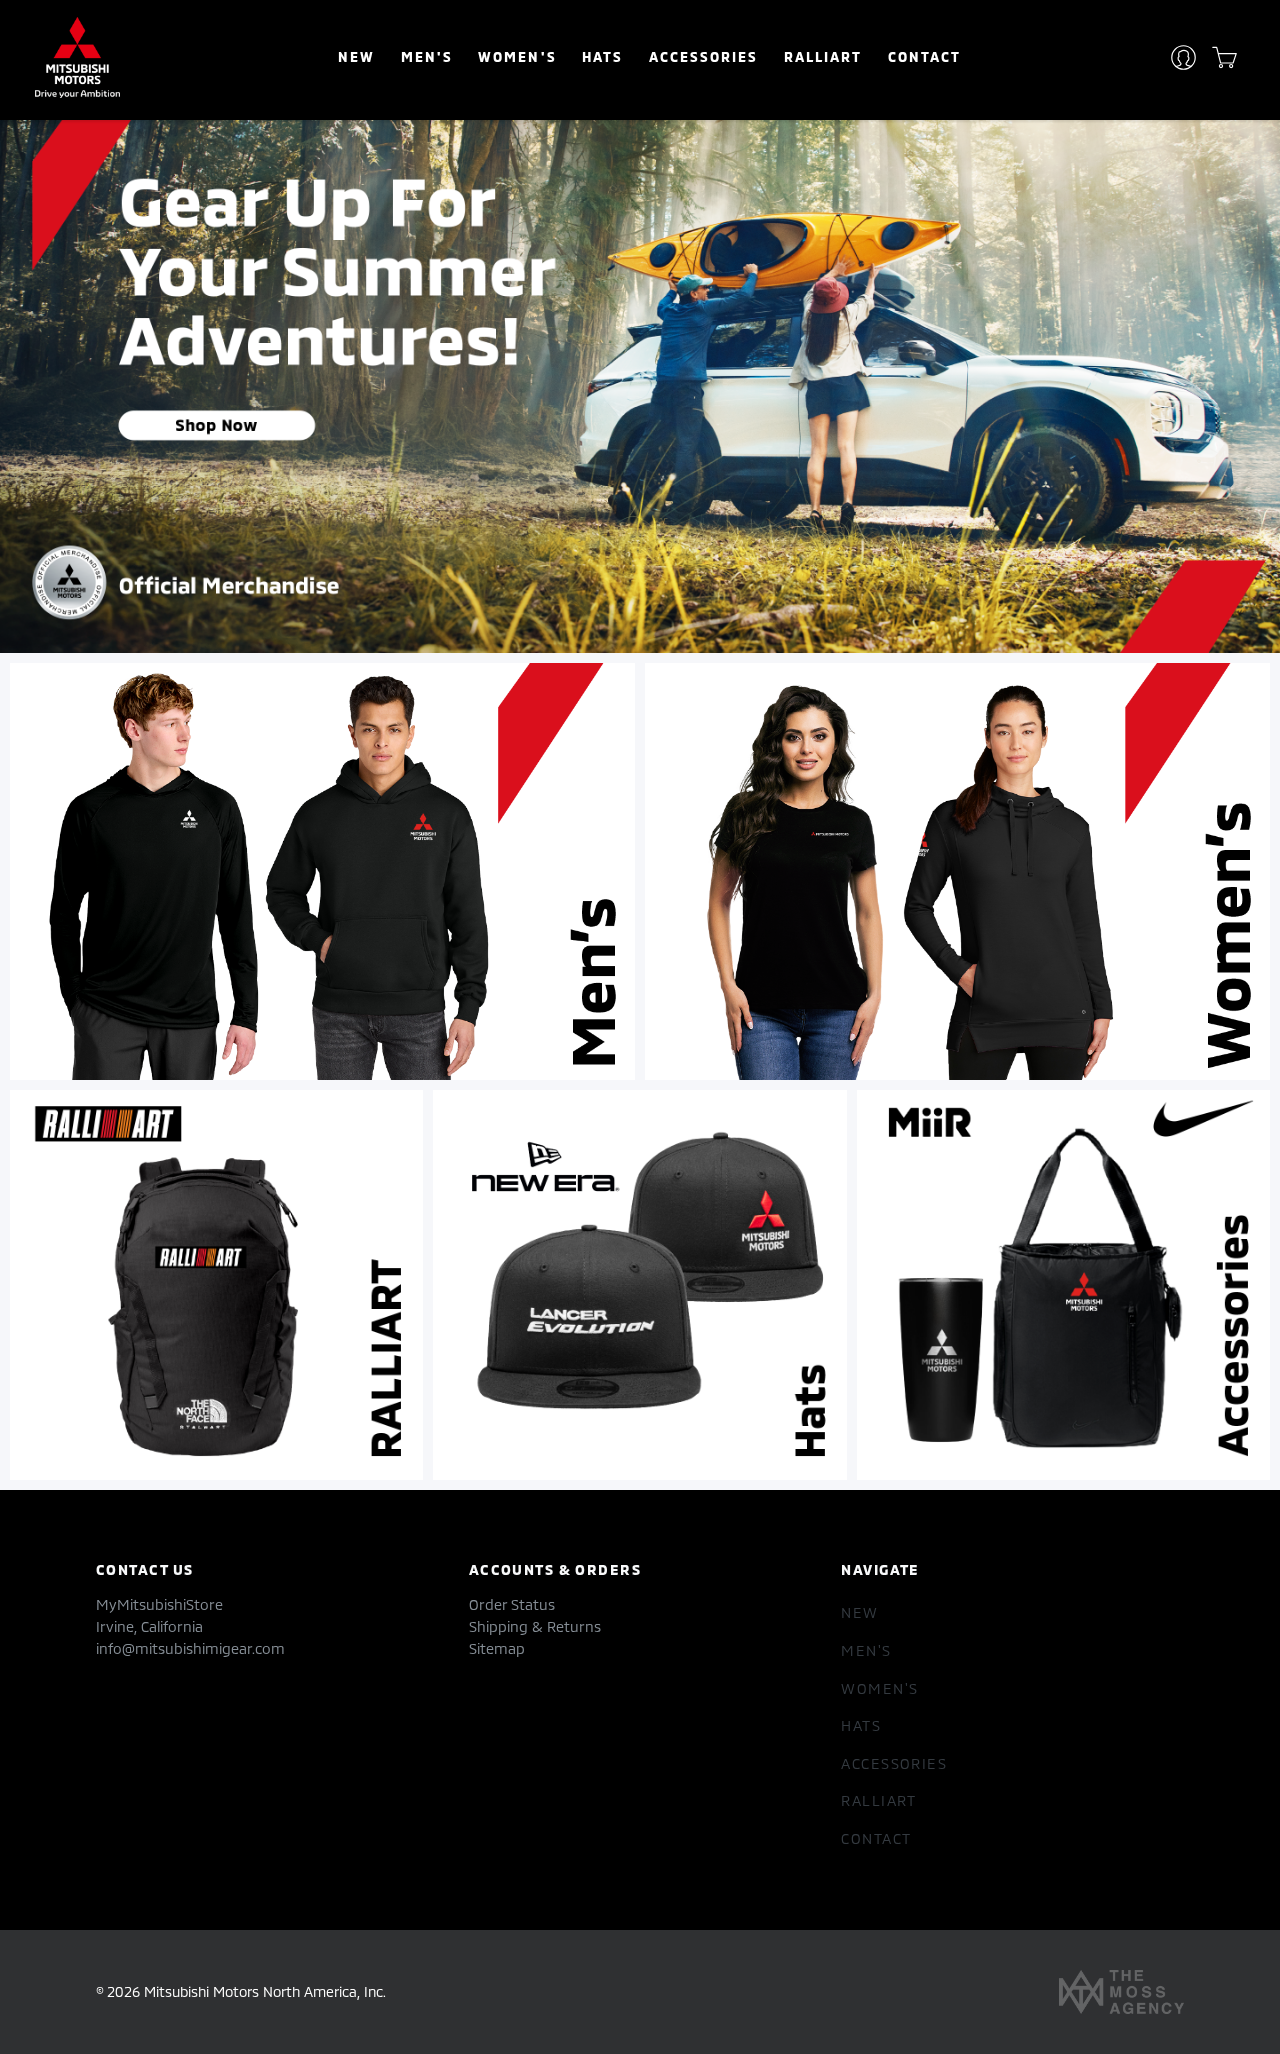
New (356, 56)
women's (517, 56)
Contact (924, 56)
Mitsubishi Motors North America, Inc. (265, 1991)
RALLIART (823, 56)
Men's (427, 56)
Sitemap (497, 1648)
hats (602, 56)
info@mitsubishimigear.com (190, 1648)
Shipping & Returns (535, 1626)
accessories (703, 56)
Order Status (512, 1604)
